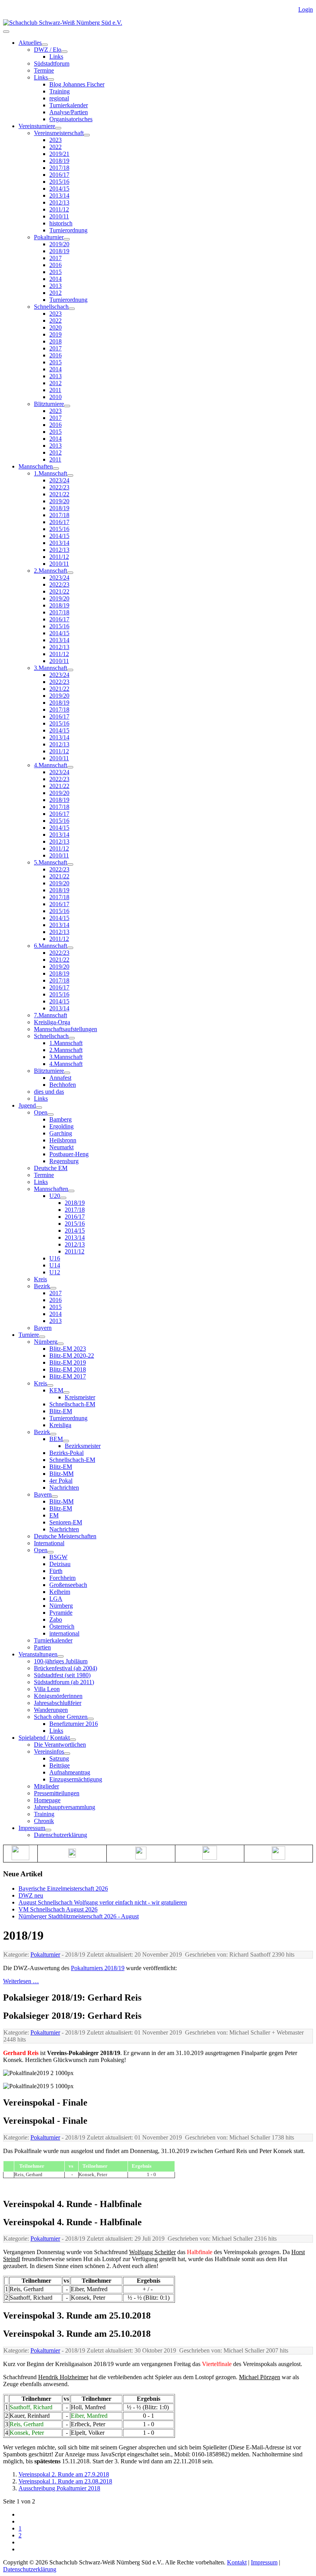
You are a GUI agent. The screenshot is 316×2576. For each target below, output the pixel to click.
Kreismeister (80, 1397)
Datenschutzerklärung (61, 1835)
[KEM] (66, 1392)
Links (56, 57)
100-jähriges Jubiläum (61, 1661)
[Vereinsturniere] (58, 128)
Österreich (62, 1626)
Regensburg (64, 1161)
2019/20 (59, 244)
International (49, 1543)
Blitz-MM (61, 1474)
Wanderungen (51, 1710)
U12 (55, 1272)
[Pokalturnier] (67, 239)
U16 (55, 1258)
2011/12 (59, 209)
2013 (55, 286)
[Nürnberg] (61, 1344)
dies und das (49, 1092)
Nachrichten (64, 1488)
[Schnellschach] (72, 309)
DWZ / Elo (48, 50)
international (64, 1633)
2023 (55, 140)
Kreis (40, 1279)
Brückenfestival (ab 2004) (66, 1668)
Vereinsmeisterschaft (59, 133)
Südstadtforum (52, 63)
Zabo (56, 1620)
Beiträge (60, 1765)
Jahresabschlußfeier (58, 1703)
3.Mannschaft (50, 668)
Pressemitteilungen (57, 1793)
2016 (55, 265)
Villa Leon (47, 1689)
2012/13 (59, 202)
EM (54, 1515)
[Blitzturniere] (67, 406)
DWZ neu (31, 1895)
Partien (42, 1647)
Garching (61, 1133)
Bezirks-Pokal (66, 1453)
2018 (55, 341)
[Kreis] (50, 1385)
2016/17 (59, 175)
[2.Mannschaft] (70, 573)
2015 (55, 272)
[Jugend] (39, 1108)
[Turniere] (42, 1337)
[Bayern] (55, 1497)
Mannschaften (36, 466)
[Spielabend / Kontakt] (73, 1740)
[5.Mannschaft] (70, 864)
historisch (61, 223)
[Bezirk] (53, 1288)
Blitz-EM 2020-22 (72, 1356)
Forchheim (62, 1578)
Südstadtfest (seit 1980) (62, 1675)
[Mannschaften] (56, 469)
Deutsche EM (51, 1168)
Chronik (44, 1821)
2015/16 (59, 182)
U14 (55, 1265)
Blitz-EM (61, 1411)
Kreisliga (60, 1425)
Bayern (43, 1328)
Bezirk (42, 1286)
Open (41, 1112)
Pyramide (61, 1613)
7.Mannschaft (50, 1015)
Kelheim (60, 1592)
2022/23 (59, 487)
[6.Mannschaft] (70, 948)
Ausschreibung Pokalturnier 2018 (59, 2488)
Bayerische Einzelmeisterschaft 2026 (63, 1888)
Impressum (32, 1828)
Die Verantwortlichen (60, 1745)
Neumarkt (61, 1147)
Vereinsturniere (37, 126)
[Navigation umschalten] (6, 32)
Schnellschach (51, 307)
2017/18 (59, 168)
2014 (55, 279)
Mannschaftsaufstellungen (66, 1029)
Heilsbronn (63, 1140)
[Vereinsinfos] (67, 1754)
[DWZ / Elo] (64, 52)
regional (59, 98)
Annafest (60, 1078)
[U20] (63, 1198)
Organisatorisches (71, 119)
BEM (56, 1439)
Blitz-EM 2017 (68, 1376)
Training (60, 91)
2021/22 (59, 494)
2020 (55, 327)
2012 (55, 293)
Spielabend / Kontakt (44, 1738)
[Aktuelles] (45, 45)
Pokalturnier (49, 237)
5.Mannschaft (50, 862)
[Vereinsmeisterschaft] (87, 135)
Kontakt (237, 2562)
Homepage (47, 1800)
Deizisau (60, 1564)
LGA (56, 1599)
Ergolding (61, 1126)
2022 (55, 147)
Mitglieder (46, 1786)
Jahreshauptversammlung (65, 1807)
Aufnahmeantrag (70, 1772)
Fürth (56, 1571)
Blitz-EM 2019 (68, 1362)
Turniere (29, 1335)
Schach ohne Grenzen (61, 1717)
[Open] (50, 1115)
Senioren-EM (66, 1522)
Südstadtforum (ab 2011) (64, 1682)
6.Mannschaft (50, 946)
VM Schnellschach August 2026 (58, 1909)
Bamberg (61, 1119)
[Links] (51, 79)
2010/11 (59, 216)
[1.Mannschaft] (70, 475)
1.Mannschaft (50, 473)
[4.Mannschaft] (70, 767)
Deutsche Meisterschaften (65, 1536)
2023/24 (59, 480)
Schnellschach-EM (72, 1404)
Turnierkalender (69, 105)
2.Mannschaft (50, 571)
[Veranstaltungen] (61, 1656)
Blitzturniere (49, 404)
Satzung (59, 1758)
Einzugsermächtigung (76, 1779)
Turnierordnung (68, 230)
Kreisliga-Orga (52, 1022)
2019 (55, 334)
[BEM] (66, 1441)
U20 (55, 1196)
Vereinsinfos (49, 1751)
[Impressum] (48, 1830)
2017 (55, 258)
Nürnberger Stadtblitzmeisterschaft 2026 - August (79, 1916)
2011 (55, 390)
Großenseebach (68, 1585)
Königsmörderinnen (58, 1696)
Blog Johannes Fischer (77, 84)
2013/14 (59, 195)
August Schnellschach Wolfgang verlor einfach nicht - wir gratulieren (103, 1902)
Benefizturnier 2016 (74, 1724)
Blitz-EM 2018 (68, 1369)
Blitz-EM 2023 (68, 1349)
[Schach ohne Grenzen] (91, 1719)
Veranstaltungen (38, 1654)
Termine (44, 70)
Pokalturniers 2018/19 (98, 1968)
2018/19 (59, 161)
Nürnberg (46, 1342)
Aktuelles (30, 43)
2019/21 (59, 154)
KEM (56, 1390)
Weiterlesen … (21, 1981)
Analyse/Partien (69, 112)
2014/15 (59, 189)
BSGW (58, 1557)
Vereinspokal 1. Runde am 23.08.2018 (65, 2481)
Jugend (27, 1105)
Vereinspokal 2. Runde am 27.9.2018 (64, 2474)
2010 (55, 397)
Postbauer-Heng (69, 1154)
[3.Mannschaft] (70, 670)
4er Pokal (61, 1481)
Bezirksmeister (83, 1446)
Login (306, 9)
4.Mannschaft (50, 765)
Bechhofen (63, 1085)
